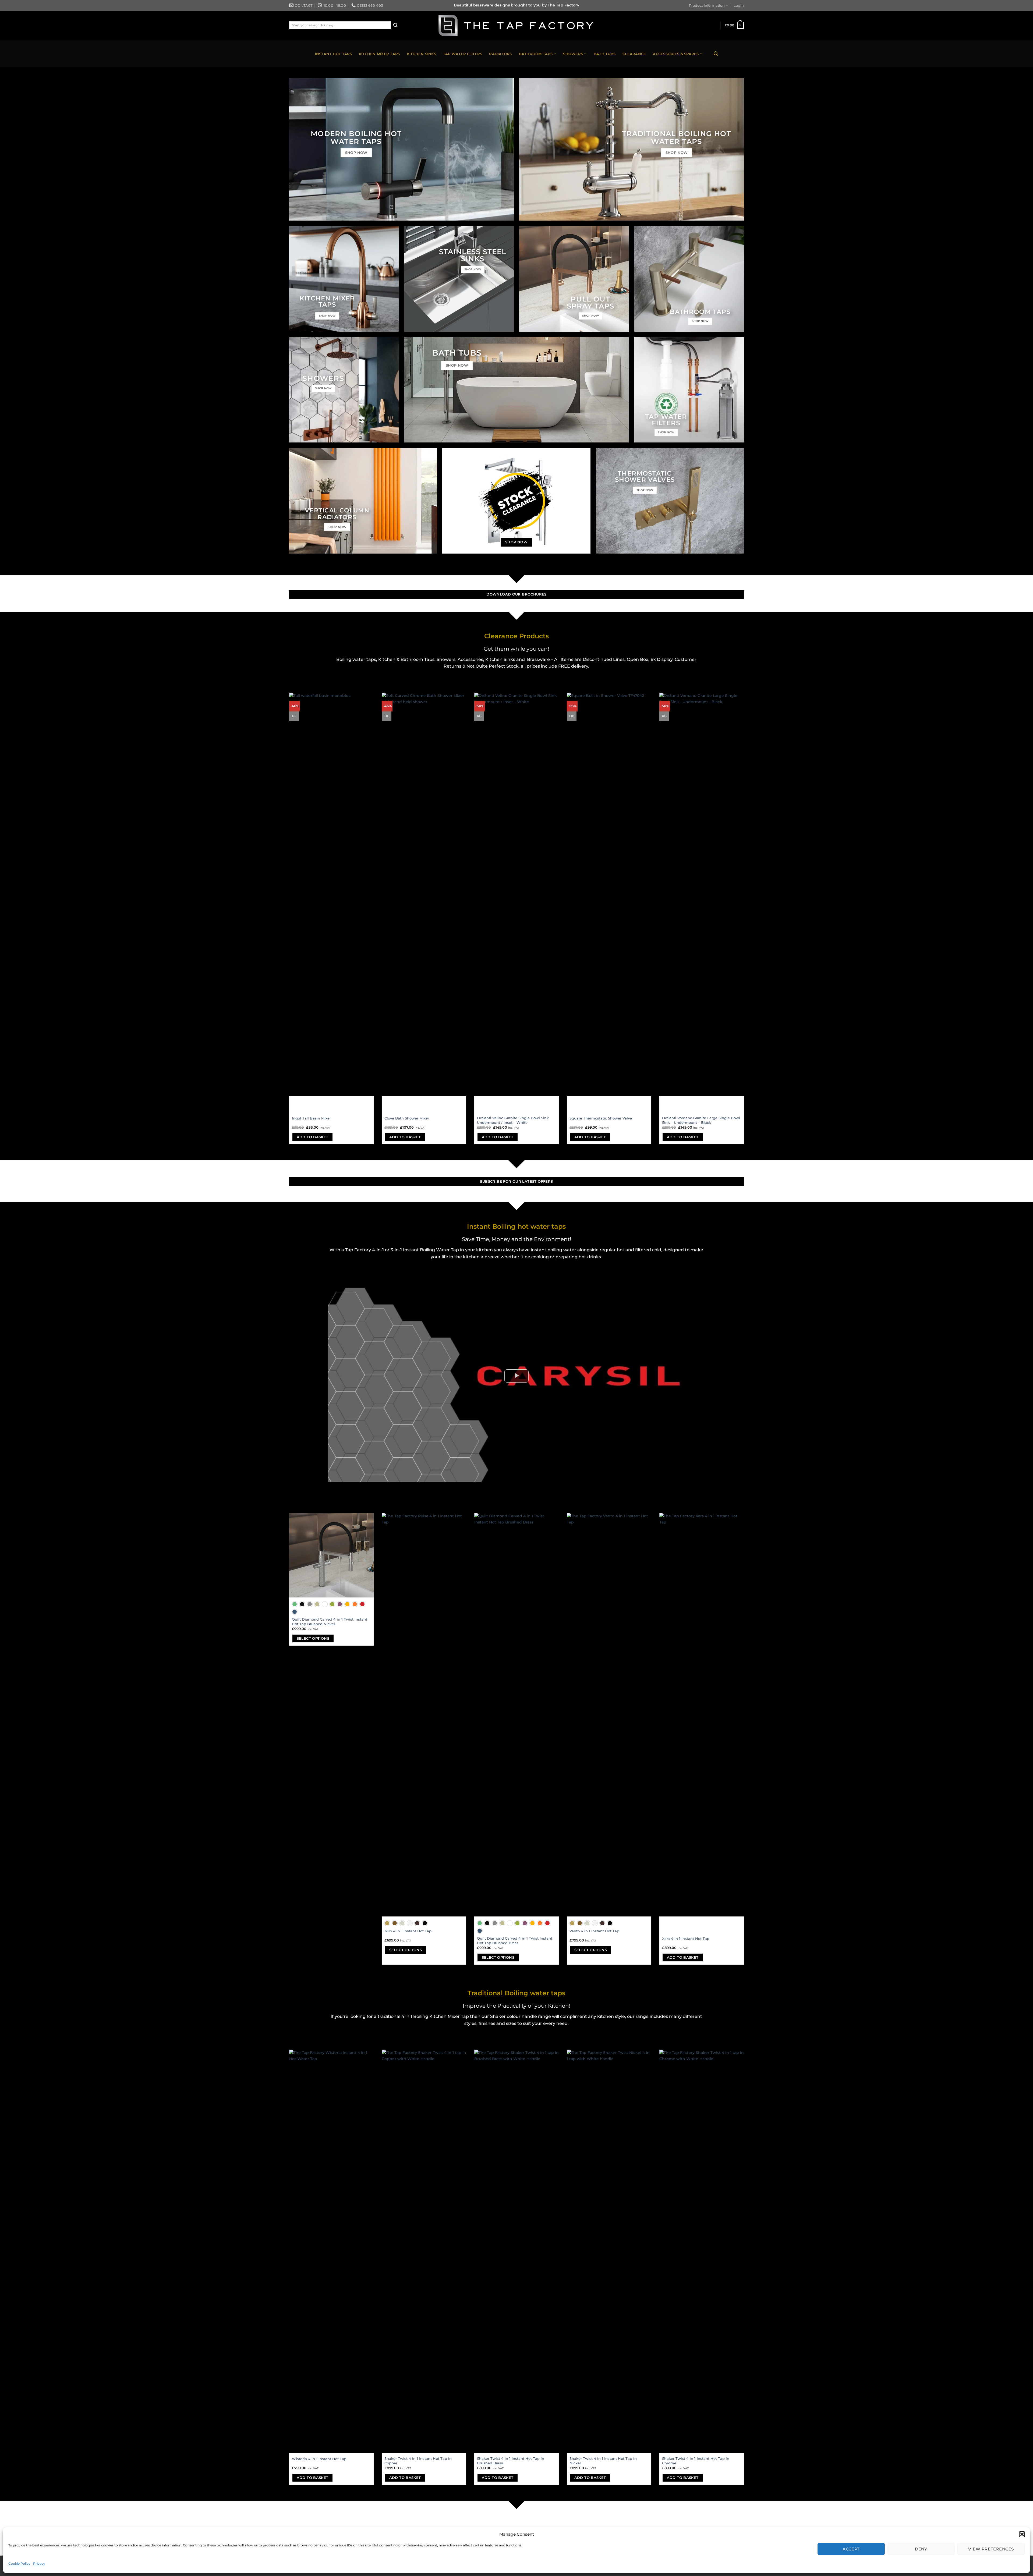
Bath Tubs (605, 54)
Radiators (500, 54)
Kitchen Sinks (422, 54)
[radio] (295, 1604)
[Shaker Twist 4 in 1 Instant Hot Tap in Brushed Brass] (516, 2251)
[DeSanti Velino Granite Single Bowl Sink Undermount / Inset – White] (516, 894)
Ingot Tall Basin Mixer (311, 1118)
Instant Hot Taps (333, 54)
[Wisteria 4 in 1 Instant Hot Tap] (331, 2251)
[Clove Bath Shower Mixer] (424, 894)
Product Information (707, 5)
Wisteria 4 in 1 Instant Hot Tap (319, 2459)
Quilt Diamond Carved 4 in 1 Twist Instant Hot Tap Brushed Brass (515, 1941)
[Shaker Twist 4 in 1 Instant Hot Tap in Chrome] (702, 2251)
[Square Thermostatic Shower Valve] (609, 894)
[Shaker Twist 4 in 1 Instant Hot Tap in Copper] (424, 2251)
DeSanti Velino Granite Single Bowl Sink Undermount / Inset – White (513, 1120)
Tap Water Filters (463, 54)
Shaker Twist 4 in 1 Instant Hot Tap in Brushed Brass (511, 2461)
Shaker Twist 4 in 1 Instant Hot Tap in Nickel (603, 2461)
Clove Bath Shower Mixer (407, 1118)
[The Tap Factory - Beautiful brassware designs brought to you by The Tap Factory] (516, 26)
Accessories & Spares (676, 54)
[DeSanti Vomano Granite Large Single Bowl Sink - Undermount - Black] (702, 894)
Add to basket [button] (313, 1137)
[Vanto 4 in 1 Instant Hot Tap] (609, 1715)
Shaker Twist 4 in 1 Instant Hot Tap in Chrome (696, 2461)
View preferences (991, 2549)
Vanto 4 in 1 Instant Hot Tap (594, 1931)
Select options (313, 1638)
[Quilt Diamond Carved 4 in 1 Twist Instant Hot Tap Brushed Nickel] (331, 1555)
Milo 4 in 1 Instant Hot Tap (408, 1931)
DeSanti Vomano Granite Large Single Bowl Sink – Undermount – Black (701, 1120)
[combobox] (340, 25)
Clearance (634, 54)
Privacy (39, 2563)
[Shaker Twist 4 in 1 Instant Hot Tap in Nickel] (609, 2251)
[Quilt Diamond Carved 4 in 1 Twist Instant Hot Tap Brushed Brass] (516, 1715)
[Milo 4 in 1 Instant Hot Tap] (424, 1715)
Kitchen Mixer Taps (379, 54)
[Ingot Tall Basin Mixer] (331, 894)
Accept (851, 2549)
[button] (1022, 2534)
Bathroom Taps (536, 54)
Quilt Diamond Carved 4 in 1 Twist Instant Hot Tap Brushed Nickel (330, 1622)
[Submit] (395, 25)
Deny (921, 2549)
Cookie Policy (19, 2563)
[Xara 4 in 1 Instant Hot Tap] (702, 1715)
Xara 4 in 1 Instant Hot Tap (686, 1939)
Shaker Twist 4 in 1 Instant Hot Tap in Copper (418, 2461)
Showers (573, 54)
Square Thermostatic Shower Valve (601, 1118)
